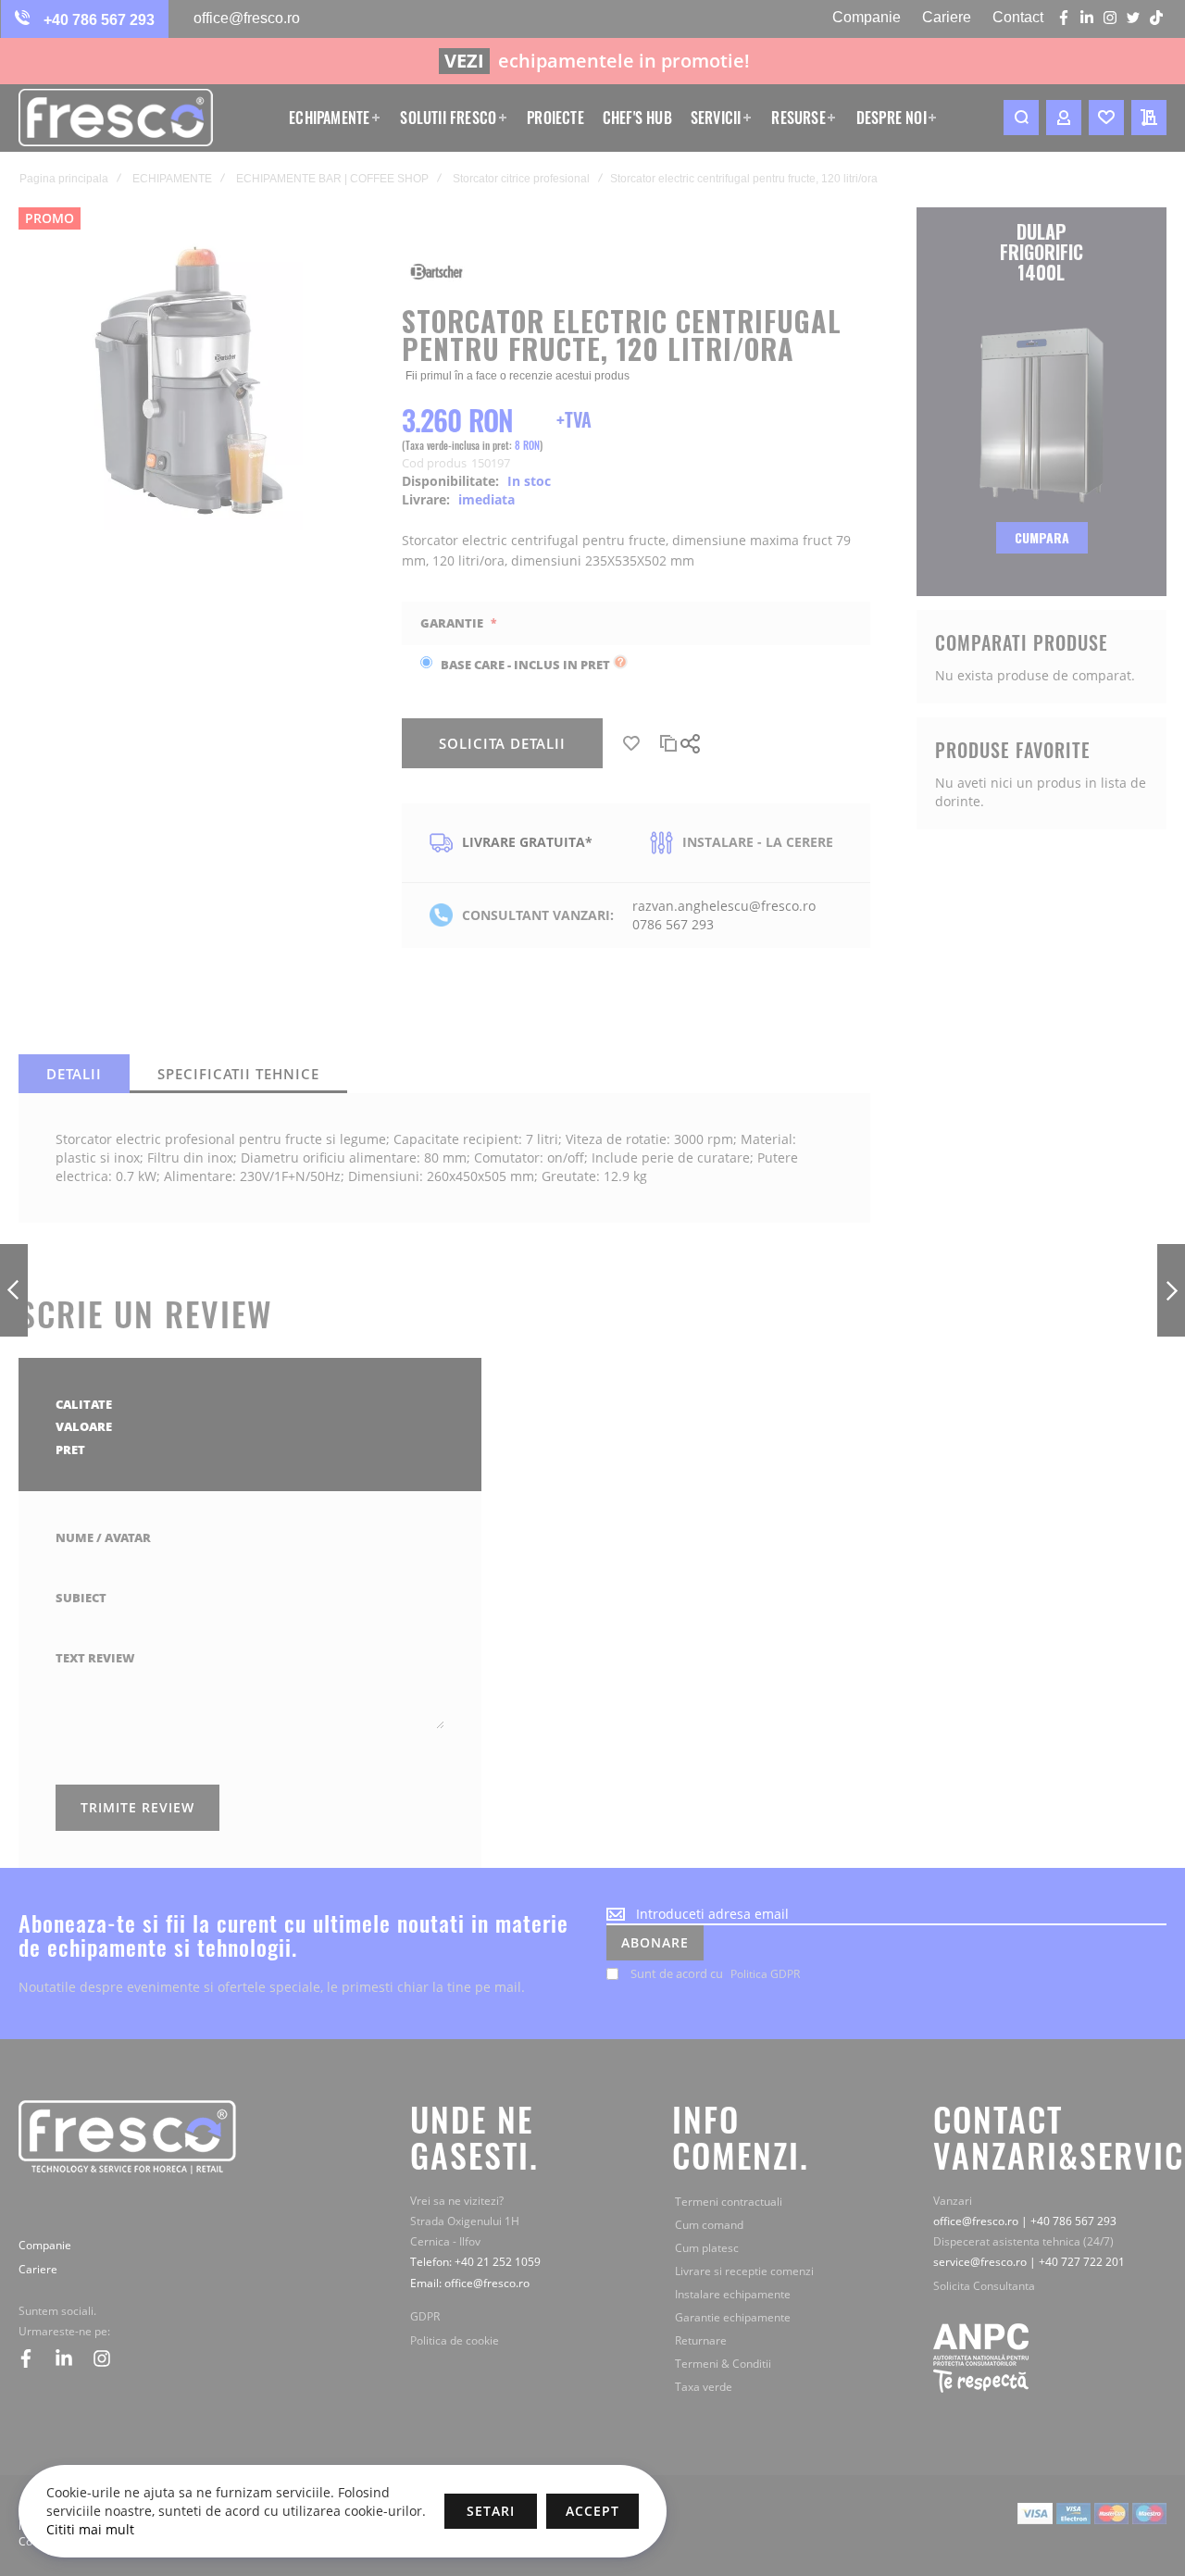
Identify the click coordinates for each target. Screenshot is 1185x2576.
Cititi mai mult (90, 2529)
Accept (592, 2511)
